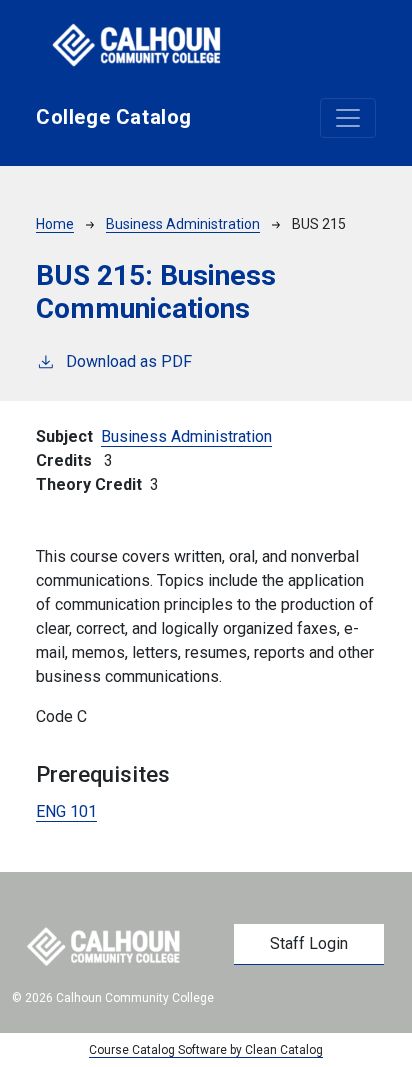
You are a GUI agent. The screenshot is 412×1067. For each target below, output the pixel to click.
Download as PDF (129, 361)
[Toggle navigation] (348, 118)
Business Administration (183, 224)
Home (55, 224)
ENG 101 (66, 811)
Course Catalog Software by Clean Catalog (206, 1050)
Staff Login (309, 943)
